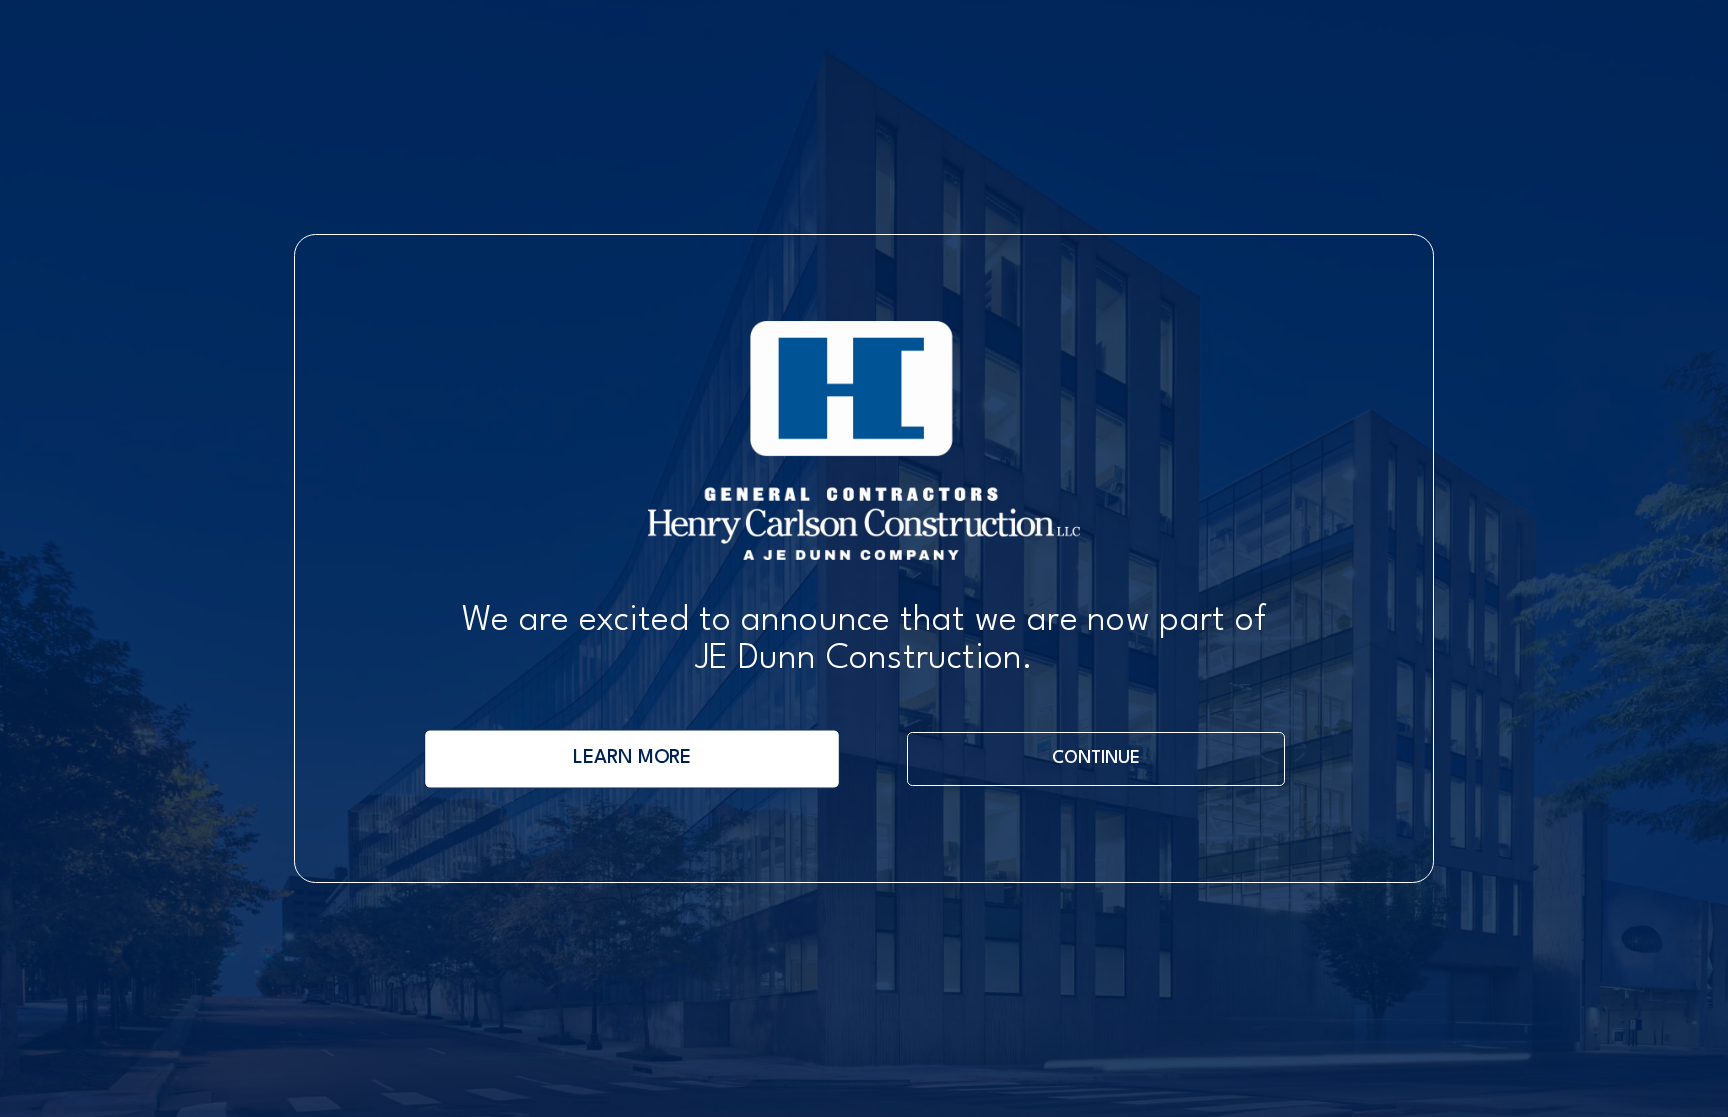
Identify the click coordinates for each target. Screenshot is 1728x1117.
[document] (864, 558)
